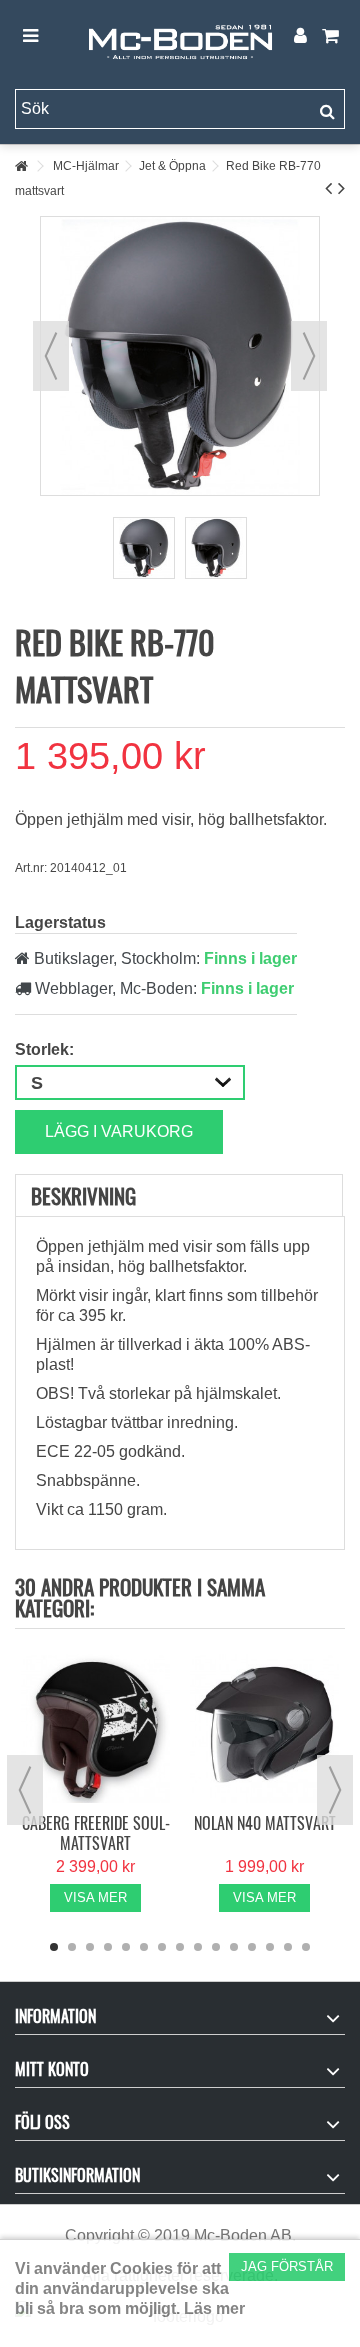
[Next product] (341, 188)
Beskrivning (83, 1195)
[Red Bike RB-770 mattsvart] (144, 548)
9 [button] (198, 1947)
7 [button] (162, 1947)
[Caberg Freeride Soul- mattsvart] (95, 1728)
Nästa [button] (309, 356)
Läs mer (214, 2308)
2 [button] (72, 1947)
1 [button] (54, 1947)
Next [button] (335, 1790)
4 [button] (108, 1947)
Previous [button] (25, 1790)
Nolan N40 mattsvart (265, 1823)
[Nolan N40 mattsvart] (264, 1728)
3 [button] (90, 1947)
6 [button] (144, 1947)
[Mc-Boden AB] (180, 37)
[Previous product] (328, 188)
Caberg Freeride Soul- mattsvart (96, 1833)
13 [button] (270, 1947)
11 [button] (234, 1947)
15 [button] (306, 1947)
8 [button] (180, 1947)
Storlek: (46, 1049)
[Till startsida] (21, 166)
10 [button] (216, 1947)
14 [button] (288, 1947)
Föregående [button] (51, 356)
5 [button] (126, 1947)
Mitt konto (52, 2069)
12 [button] (252, 1947)
